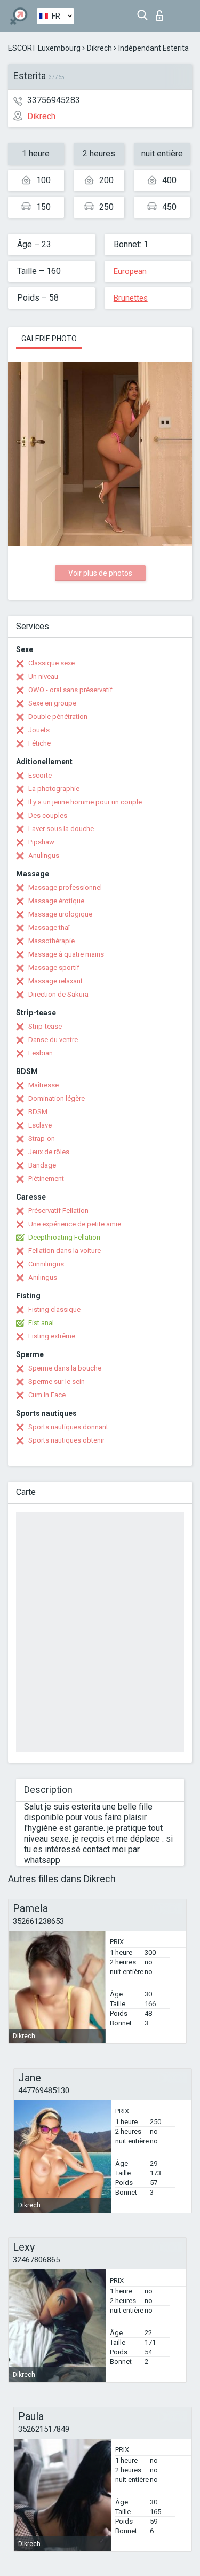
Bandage (42, 1165)
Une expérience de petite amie (75, 1224)
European (130, 271)
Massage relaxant (55, 981)
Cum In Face (47, 1395)
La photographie (54, 789)
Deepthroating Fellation (64, 1237)
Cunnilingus (46, 1264)
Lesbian (41, 1053)
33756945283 (54, 100)
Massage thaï (49, 927)
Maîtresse (43, 1085)
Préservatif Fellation (58, 1211)
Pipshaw (41, 842)
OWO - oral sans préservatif (70, 690)
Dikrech (99, 48)
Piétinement (46, 1179)
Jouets (39, 730)
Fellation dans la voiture (65, 1251)
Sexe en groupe (52, 703)
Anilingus (43, 1277)
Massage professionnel (65, 887)
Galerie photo (49, 339)
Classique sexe (51, 663)
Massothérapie (51, 941)
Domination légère (57, 1098)
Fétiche (39, 743)
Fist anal (41, 1323)
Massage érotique (56, 901)
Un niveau (43, 676)
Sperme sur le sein (57, 1381)
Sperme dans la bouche (65, 1368)
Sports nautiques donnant (68, 1427)
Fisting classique (54, 1309)
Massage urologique (60, 914)
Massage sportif (54, 968)
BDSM (38, 1112)
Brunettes (131, 298)
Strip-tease (45, 1026)
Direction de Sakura (58, 994)
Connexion (162, 13)
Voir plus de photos (100, 573)
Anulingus (44, 855)
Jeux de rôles (49, 1152)
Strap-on (42, 1138)
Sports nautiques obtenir (66, 1440)
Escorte (40, 775)
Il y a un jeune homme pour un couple (85, 802)
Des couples (48, 815)
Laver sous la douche (61, 829)
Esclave (40, 1125)
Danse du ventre (53, 1040)
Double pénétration (58, 717)
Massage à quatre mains (66, 954)
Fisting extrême (52, 1336)
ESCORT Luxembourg (44, 48)
